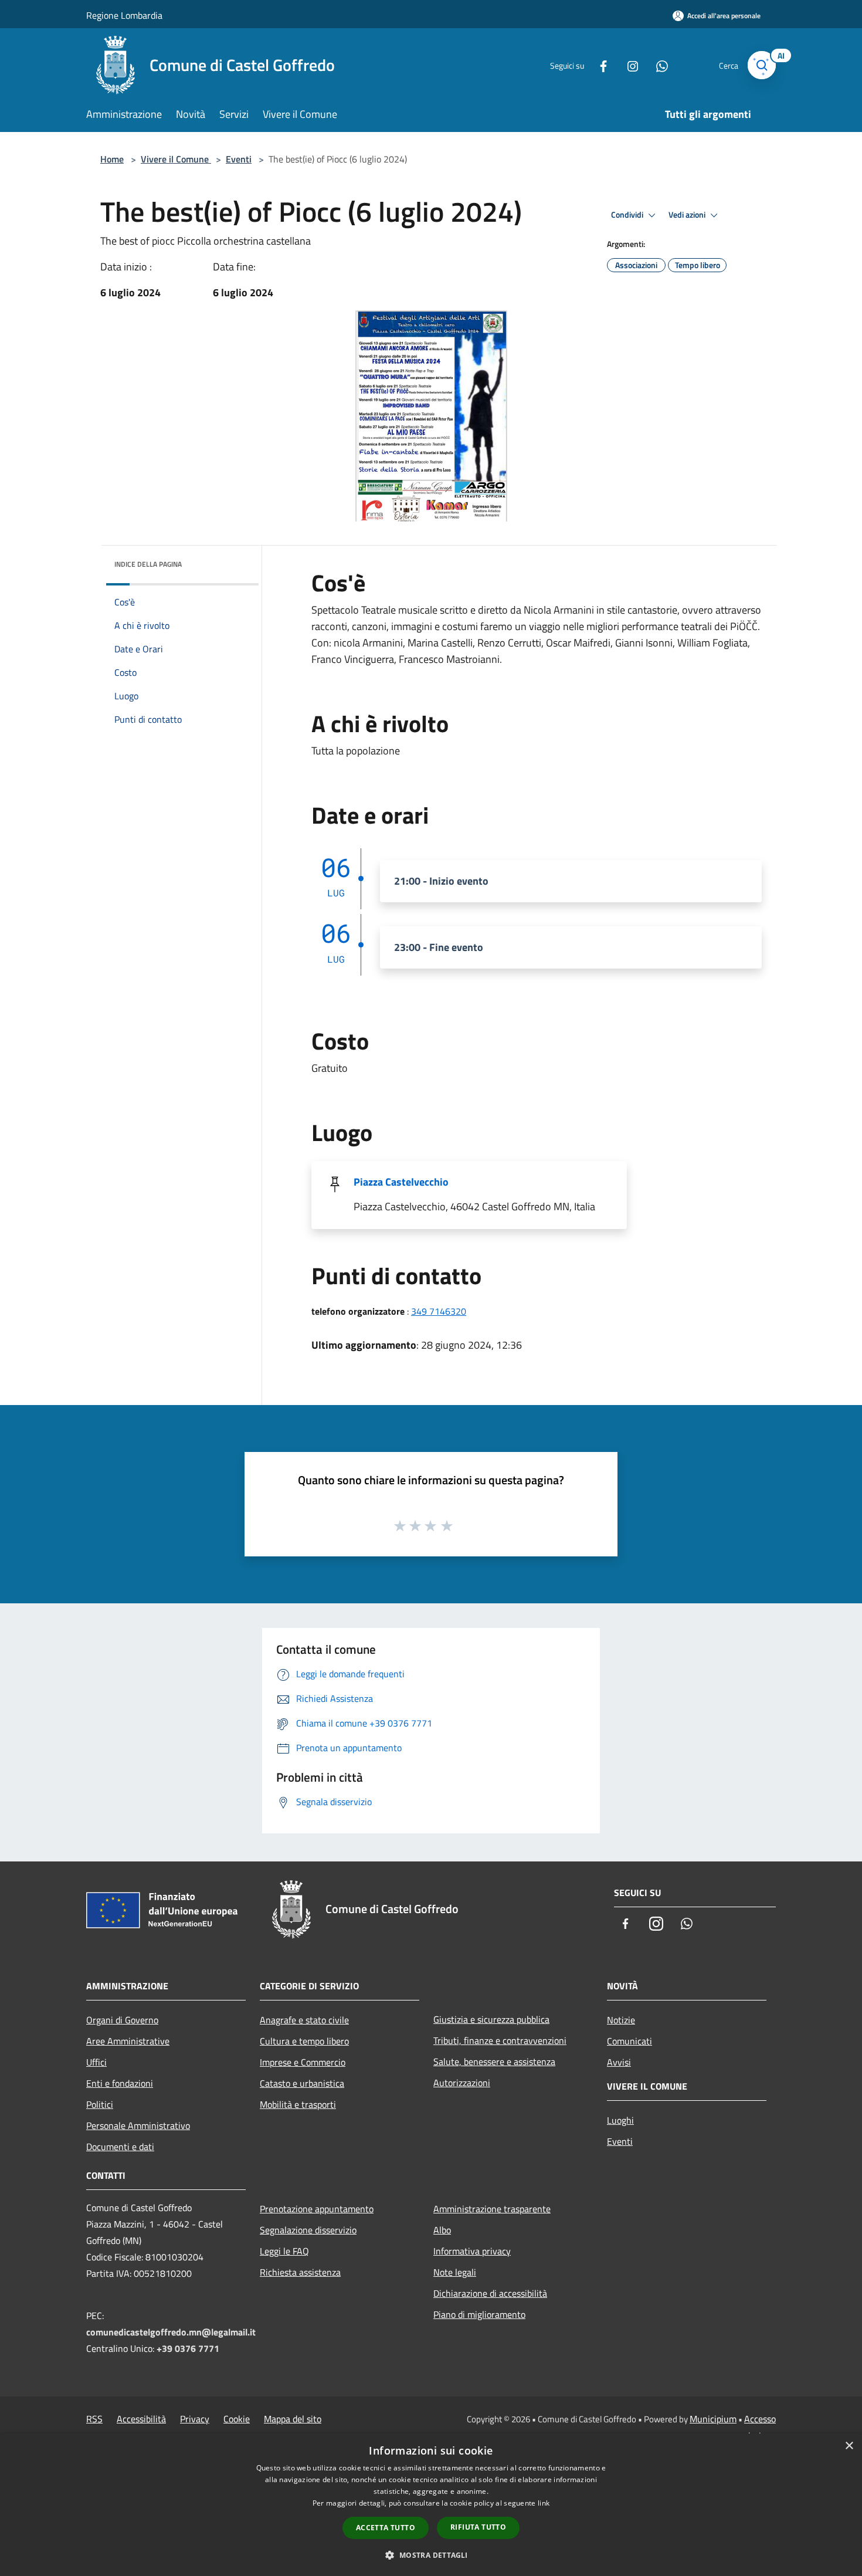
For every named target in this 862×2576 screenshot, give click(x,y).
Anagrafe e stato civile (304, 2020)
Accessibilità (141, 2419)
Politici (100, 2104)
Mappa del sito (293, 2419)
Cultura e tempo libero (304, 2041)
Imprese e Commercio (303, 2062)
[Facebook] (599, 65)
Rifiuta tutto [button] (478, 2527)
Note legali (455, 2272)
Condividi (628, 215)
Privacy (195, 2419)
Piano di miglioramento (479, 2314)
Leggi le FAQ (284, 2251)
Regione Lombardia (124, 15)
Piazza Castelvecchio (401, 1182)
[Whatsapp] (657, 65)
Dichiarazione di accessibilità (490, 2293)
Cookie (237, 2419)
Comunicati (629, 2041)
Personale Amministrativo (138, 2125)
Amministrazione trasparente (492, 2209)
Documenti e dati (120, 2147)
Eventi (239, 159)
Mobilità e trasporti (298, 2104)
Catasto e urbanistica (302, 2083)
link (544, 2503)
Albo (442, 2230)
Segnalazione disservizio (308, 2230)
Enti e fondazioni (120, 2083)
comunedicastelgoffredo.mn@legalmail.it (171, 2332)
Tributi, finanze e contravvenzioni (500, 2040)
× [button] (849, 2446)
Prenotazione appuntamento (317, 2209)
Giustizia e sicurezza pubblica (491, 2019)
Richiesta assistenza (300, 2272)
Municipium (713, 2419)
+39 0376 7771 (188, 2348)
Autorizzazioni (462, 2083)
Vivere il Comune (176, 159)
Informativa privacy (472, 2251)
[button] (431, 2555)
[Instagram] (628, 65)
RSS (94, 2419)
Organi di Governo (122, 2020)
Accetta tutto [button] (386, 2528)
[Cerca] (762, 65)
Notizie (621, 2020)
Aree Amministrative (128, 2041)
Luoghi (620, 2120)
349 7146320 (439, 1311)
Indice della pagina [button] (148, 564)
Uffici (96, 2062)
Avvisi (619, 2062)
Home (112, 159)
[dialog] (431, 2505)
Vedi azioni (688, 215)
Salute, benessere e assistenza (494, 2062)
